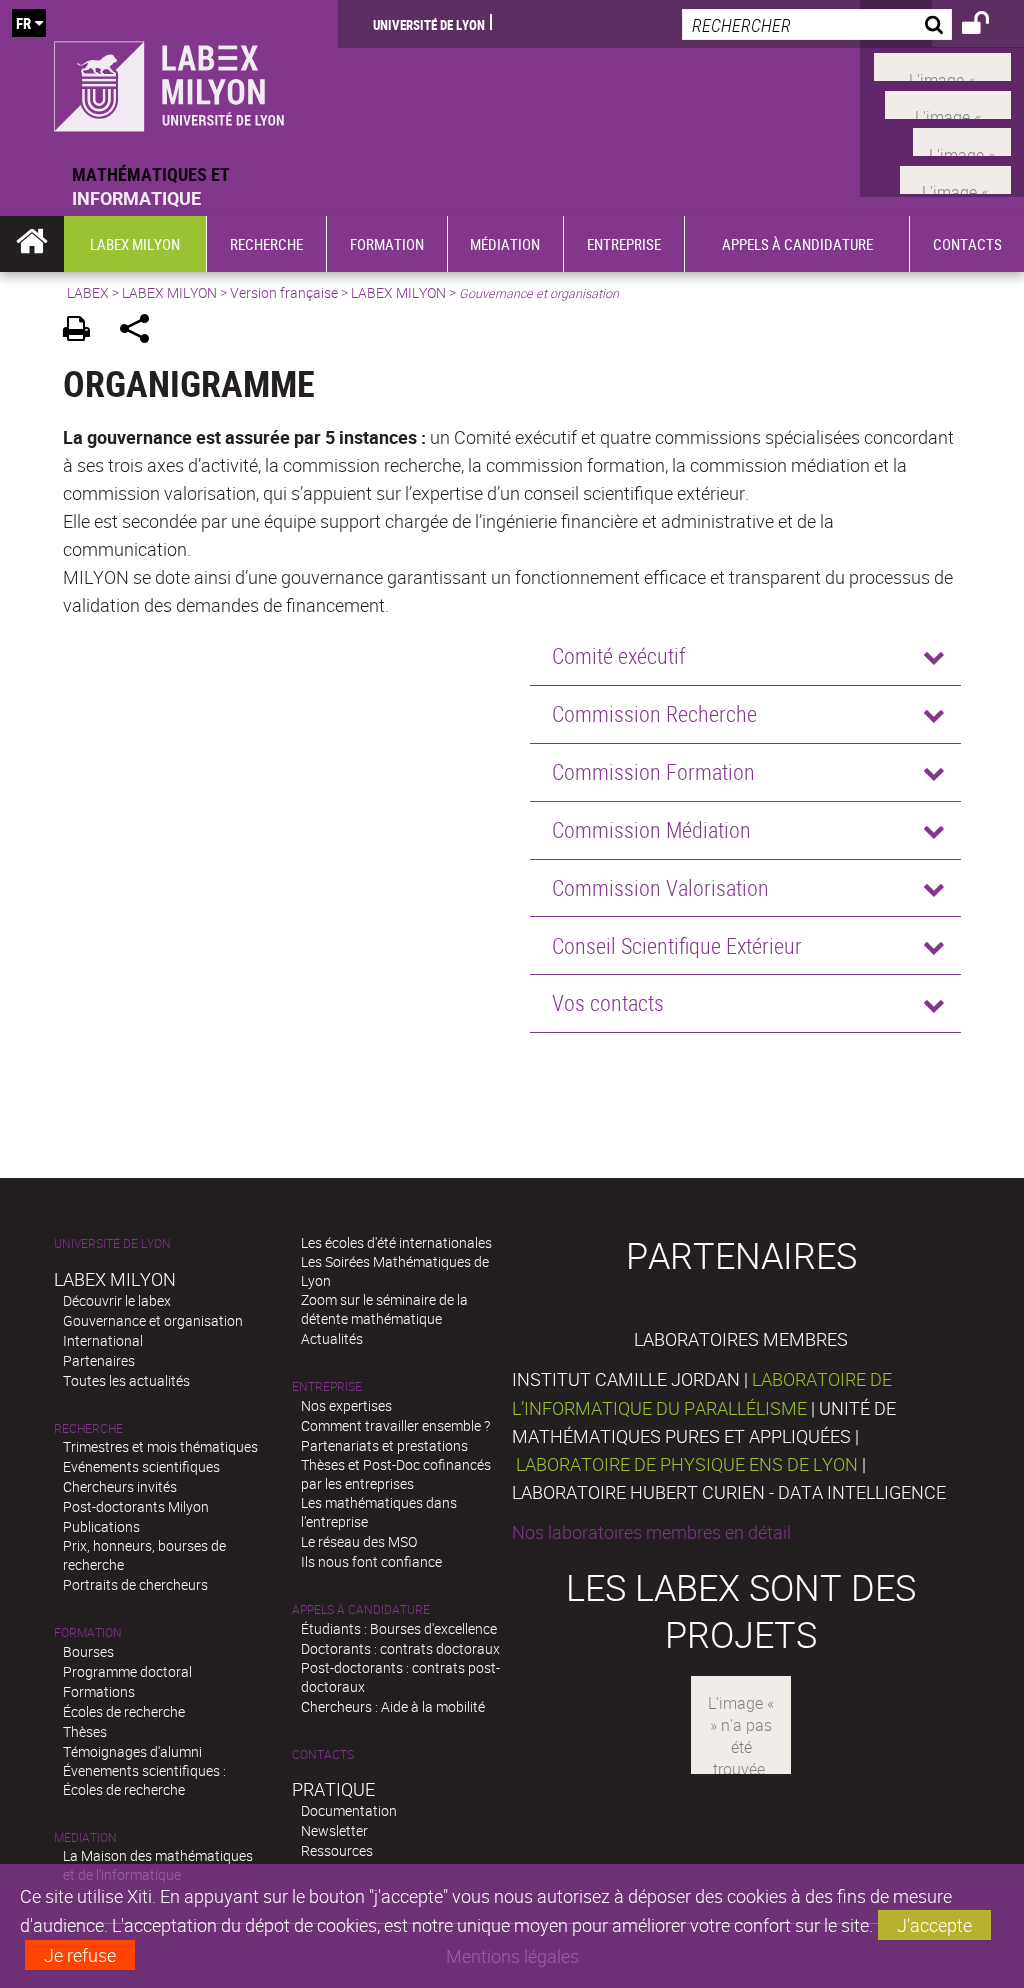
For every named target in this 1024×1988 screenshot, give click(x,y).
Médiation (85, 1837)
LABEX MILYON (169, 292)
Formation (88, 1632)
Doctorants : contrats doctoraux (400, 1648)
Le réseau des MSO (359, 1541)
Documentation (349, 1810)
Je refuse (80, 1955)
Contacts (323, 1754)
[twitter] (955, 177)
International (103, 1340)
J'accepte (934, 1925)
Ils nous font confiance (371, 1561)
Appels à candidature (361, 1609)
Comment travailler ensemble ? (395, 1425)
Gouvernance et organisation (153, 1320)
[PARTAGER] (141, 331)
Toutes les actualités (126, 1380)
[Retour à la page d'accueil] (169, 81)
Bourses (88, 1651)
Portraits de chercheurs (135, 1584)
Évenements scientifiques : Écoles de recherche (144, 1780)
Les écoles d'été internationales (396, 1242)
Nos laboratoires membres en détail (651, 1532)
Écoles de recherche (124, 1711)
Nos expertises (346, 1405)
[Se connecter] (988, 26)
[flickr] (962, 140)
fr (23, 23)
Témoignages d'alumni (132, 1751)
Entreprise (327, 1386)
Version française (284, 292)
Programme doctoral (127, 1671)
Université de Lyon (429, 24)
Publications (101, 1526)
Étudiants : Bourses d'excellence (399, 1628)
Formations (99, 1691)
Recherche (88, 1428)
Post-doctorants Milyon (136, 1506)
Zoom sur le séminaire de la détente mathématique (384, 1309)
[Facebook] (942, 65)
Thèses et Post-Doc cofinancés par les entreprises (396, 1474)
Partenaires (99, 1360)
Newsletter (334, 1830)
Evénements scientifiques (141, 1466)
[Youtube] (948, 102)
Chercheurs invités (120, 1486)
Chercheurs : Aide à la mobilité (393, 1706)
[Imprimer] (83, 331)
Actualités (332, 1338)
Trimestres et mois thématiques (160, 1446)
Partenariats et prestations (384, 1445)
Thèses (85, 1731)
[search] (817, 24)
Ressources (337, 1850)
